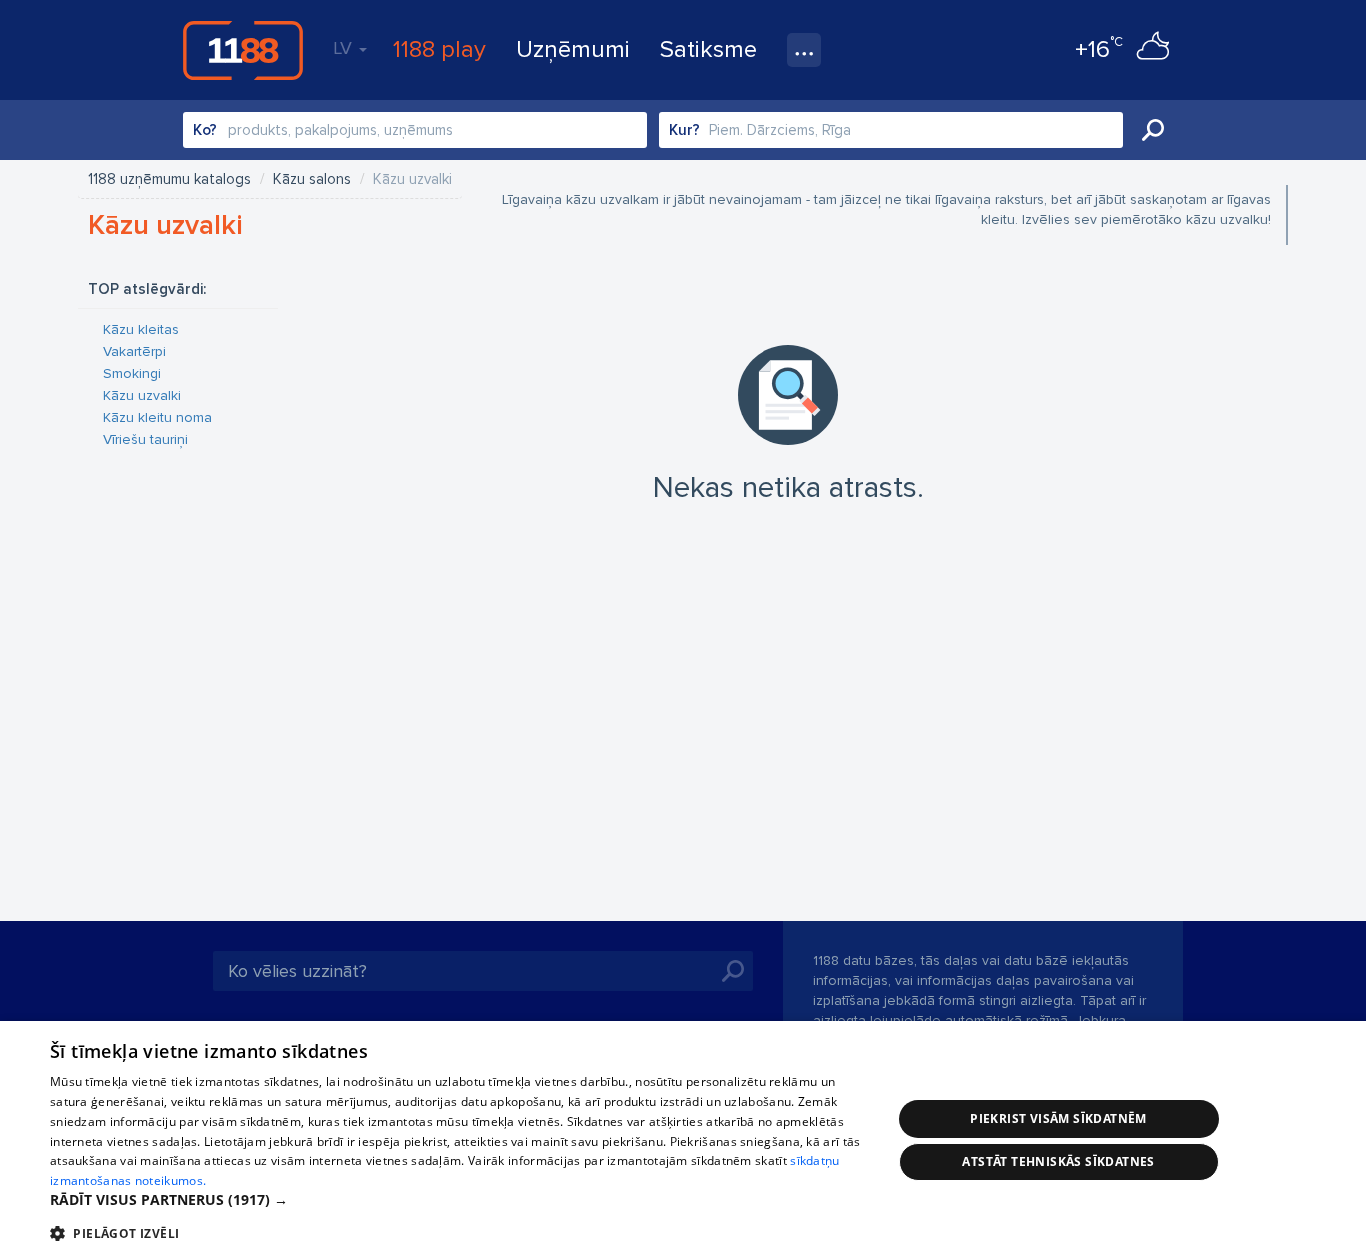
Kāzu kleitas (141, 329)
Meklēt (1153, 130)
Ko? (205, 130)
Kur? (684, 130)
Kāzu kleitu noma (157, 417)
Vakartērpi (134, 351)
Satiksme (708, 49)
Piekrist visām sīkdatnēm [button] (1058, 1118)
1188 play (439, 49)
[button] (458, 1200)
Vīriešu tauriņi (145, 439)
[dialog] (683, 1140)
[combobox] (415, 130)
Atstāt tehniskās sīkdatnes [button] (1058, 1161)
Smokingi (132, 373)
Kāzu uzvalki (142, 395)
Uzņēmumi (573, 49)
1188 (243, 50)
